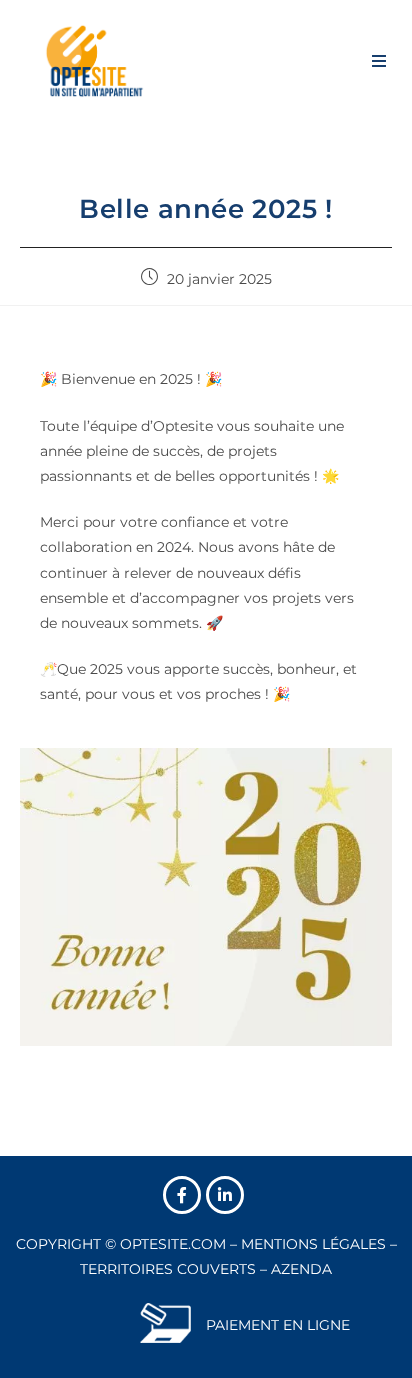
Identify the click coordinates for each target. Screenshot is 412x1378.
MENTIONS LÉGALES (313, 1244)
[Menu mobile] (379, 60)
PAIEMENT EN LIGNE (278, 1325)
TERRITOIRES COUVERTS (168, 1269)
